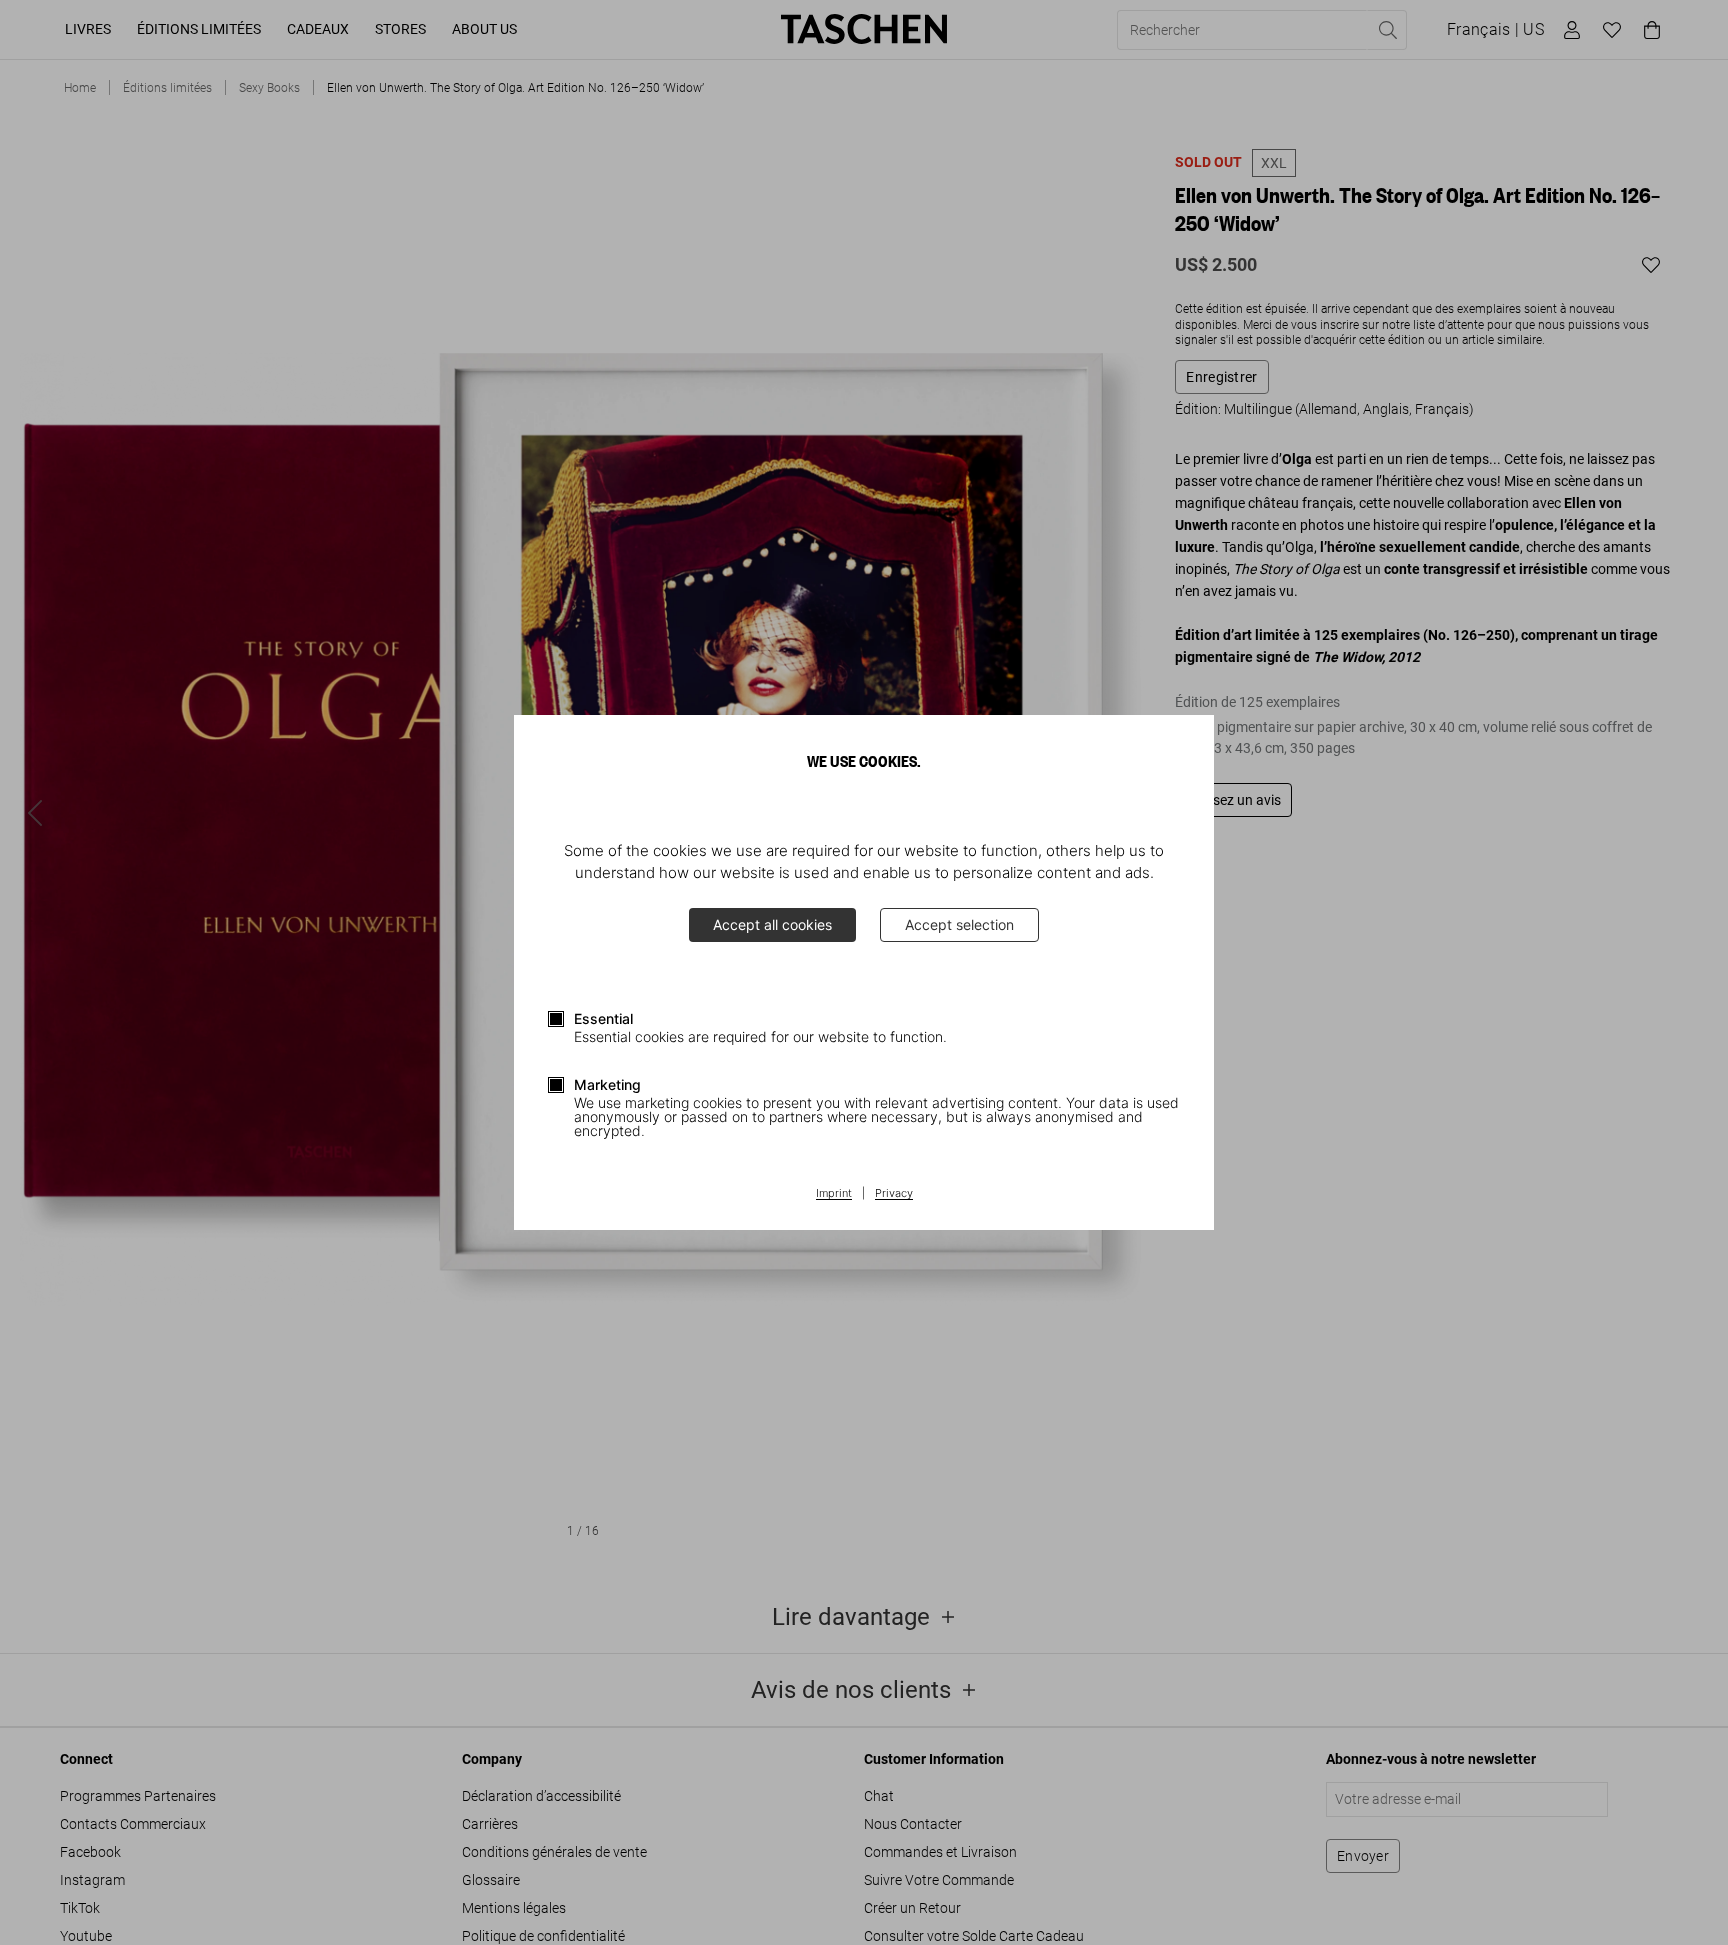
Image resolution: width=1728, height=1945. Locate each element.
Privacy (894, 1194)
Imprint (834, 1194)
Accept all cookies (772, 924)
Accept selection (959, 924)
